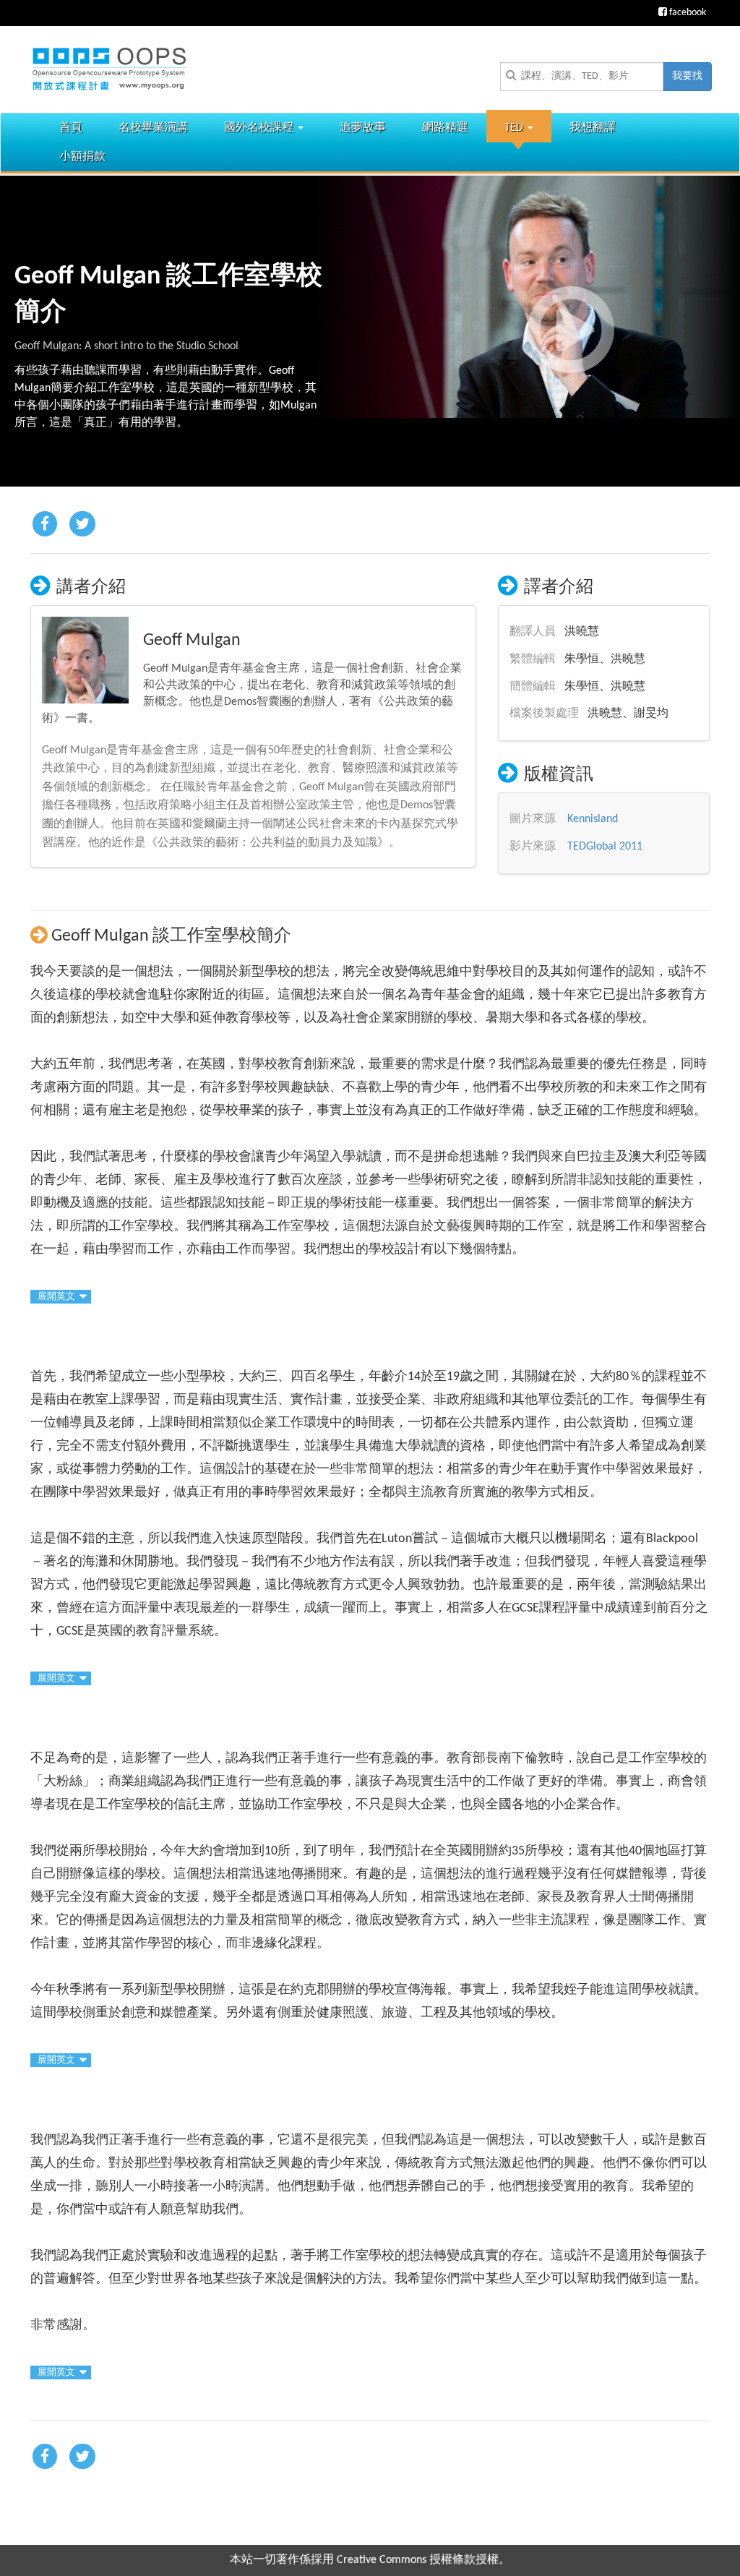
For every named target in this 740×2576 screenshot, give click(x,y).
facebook (687, 13)
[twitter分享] (82, 525)
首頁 (71, 128)
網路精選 (445, 128)
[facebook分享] (45, 525)
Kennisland (593, 819)
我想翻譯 (593, 128)
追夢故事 (363, 128)
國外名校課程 (260, 128)
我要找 (687, 76)
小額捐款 (82, 157)
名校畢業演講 (153, 128)
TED (515, 128)
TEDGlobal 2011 (605, 847)
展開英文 (56, 1297)
